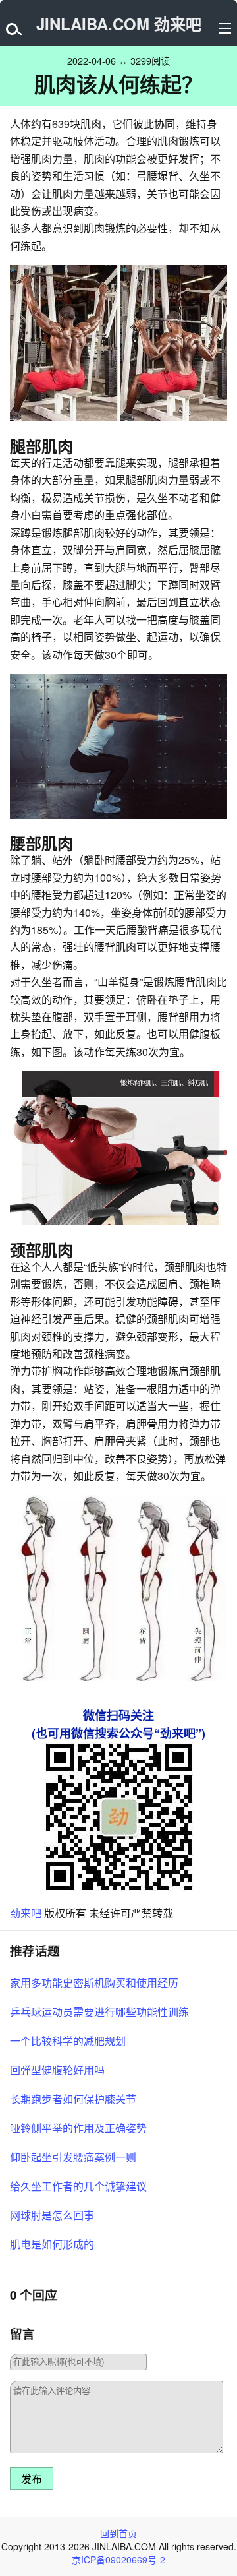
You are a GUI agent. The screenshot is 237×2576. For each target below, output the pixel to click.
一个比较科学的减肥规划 (68, 2041)
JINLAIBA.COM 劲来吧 (119, 24)
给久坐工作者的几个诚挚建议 (78, 2186)
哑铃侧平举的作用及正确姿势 (78, 2128)
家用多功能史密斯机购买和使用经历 (94, 1983)
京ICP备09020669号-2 (118, 2560)
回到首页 (118, 2533)
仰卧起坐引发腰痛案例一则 (73, 2157)
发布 (32, 2479)
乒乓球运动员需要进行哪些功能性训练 (99, 2012)
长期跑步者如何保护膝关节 (73, 2099)
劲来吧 (26, 1913)
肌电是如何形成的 (52, 2244)
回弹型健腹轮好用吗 (57, 2070)
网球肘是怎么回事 (52, 2215)
